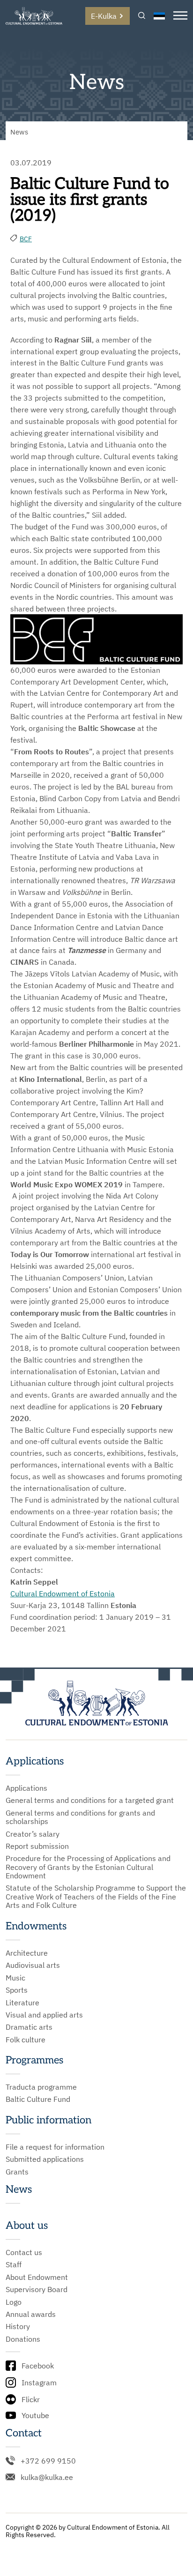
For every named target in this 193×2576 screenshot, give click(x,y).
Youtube (35, 2415)
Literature (22, 2003)
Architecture (27, 1953)
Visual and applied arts (44, 2015)
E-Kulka (104, 16)
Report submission (37, 1846)
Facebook (38, 2366)
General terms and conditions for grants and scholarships (80, 1817)
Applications (26, 1788)
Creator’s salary (33, 1834)
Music (15, 1978)
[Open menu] (180, 16)
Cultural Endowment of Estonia (63, 1593)
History (18, 2326)
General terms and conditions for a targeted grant (90, 1800)
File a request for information (55, 2147)
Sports (17, 1990)
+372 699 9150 (48, 2461)
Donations (23, 2339)
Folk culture (26, 2040)
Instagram (39, 2382)
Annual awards (31, 2314)
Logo (14, 2302)
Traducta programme (41, 2087)
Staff (14, 2264)
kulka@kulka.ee (47, 2477)
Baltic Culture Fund (38, 2099)
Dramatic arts (29, 2027)
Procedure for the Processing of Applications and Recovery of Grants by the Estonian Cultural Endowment (88, 1867)
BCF (26, 239)
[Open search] (142, 16)
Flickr (31, 2399)
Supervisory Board (37, 2289)
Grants (17, 2172)
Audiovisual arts (33, 1965)
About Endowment (37, 2277)
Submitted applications (45, 2159)
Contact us (24, 2252)
